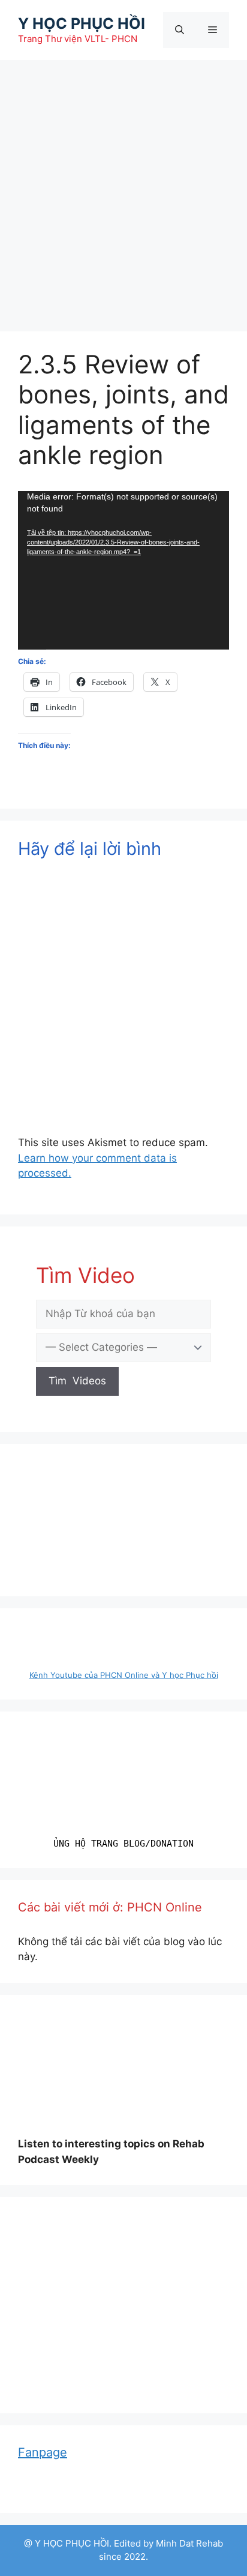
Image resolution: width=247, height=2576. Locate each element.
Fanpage (43, 2452)
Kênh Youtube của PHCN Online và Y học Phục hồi (124, 1675)
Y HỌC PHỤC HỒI (82, 23)
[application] (123, 570)
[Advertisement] (123, 190)
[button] (215, 2230)
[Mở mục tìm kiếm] (180, 30)
